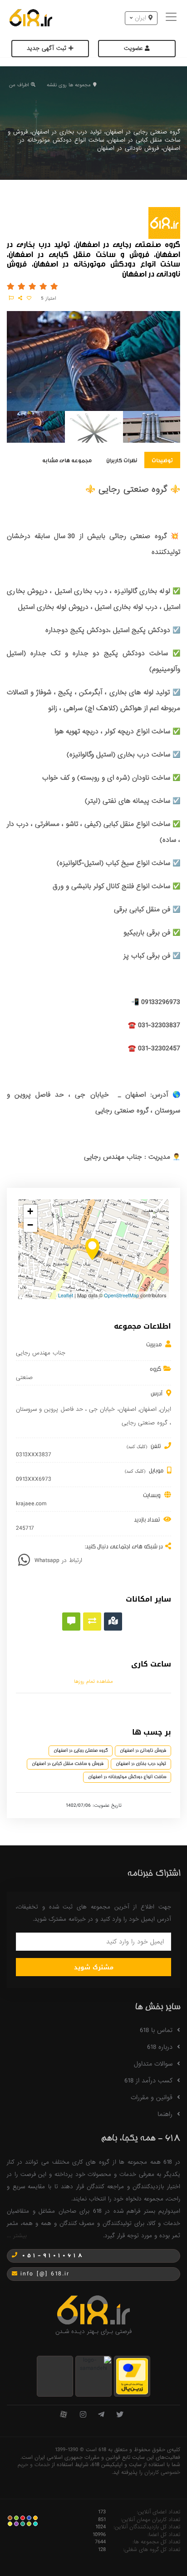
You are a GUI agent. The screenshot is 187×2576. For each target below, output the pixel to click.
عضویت (134, 48)
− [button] (30, 1225)
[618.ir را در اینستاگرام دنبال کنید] (83, 2415)
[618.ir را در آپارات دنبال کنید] (64, 2415)
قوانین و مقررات (152, 2097)
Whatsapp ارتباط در (58, 1560)
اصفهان (148, 1409)
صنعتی (24, 1378)
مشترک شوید (94, 1967)
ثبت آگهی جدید (48, 48)
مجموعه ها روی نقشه (69, 85)
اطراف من (19, 85)
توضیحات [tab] (162, 460)
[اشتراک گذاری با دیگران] (20, 298)
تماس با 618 (156, 2030)
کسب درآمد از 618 (148, 2081)
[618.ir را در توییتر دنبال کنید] (120, 2415)
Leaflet (66, 1295)
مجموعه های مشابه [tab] (67, 460)
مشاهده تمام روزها (93, 1681)
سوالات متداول (153, 2064)
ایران (165, 1409)
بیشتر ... (17, 2236)
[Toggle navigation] (172, 18)
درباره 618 (160, 2047)
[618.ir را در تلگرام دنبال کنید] (101, 2415)
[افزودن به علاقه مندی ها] (29, 298)
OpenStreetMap (121, 1295)
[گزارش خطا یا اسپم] (11, 298)
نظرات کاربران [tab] (122, 460)
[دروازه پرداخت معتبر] (132, 2376)
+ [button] (30, 1211)
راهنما (165, 2114)
